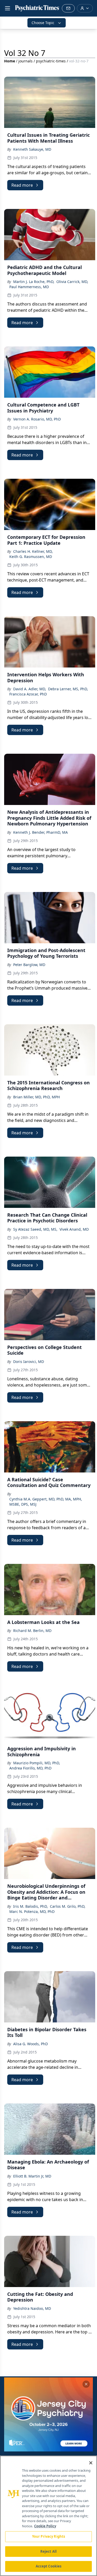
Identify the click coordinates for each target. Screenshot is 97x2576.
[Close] (91, 2463)
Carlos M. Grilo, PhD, (68, 1906)
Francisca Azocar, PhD (28, 694)
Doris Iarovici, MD (29, 1362)
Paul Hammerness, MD (29, 287)
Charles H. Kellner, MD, (33, 551)
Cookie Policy (45, 2526)
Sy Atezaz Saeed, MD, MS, (35, 1229)
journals (25, 61)
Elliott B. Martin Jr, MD (32, 2176)
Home (10, 61)
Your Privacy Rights (48, 2536)
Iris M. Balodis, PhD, (31, 1906)
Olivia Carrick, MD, (72, 282)
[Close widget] (86, 2384)
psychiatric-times (51, 61)
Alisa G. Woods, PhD (31, 2044)
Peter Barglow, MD (29, 965)
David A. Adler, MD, (30, 689)
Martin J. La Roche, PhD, (34, 282)
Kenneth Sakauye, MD (32, 149)
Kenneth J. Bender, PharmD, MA (40, 832)
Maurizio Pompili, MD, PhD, (37, 1763)
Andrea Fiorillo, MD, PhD (30, 1768)
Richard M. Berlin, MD (32, 1631)
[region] (48, 2516)
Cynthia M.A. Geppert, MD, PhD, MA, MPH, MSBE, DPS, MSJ (46, 1502)
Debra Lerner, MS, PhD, (68, 689)
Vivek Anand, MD (74, 1229)
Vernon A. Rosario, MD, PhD (37, 419)
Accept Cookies (49, 2566)
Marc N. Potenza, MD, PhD (32, 1911)
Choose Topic (43, 23)
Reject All (48, 2551)
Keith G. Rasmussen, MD (31, 557)
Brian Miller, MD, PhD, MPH (36, 1097)
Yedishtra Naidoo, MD (32, 2308)
